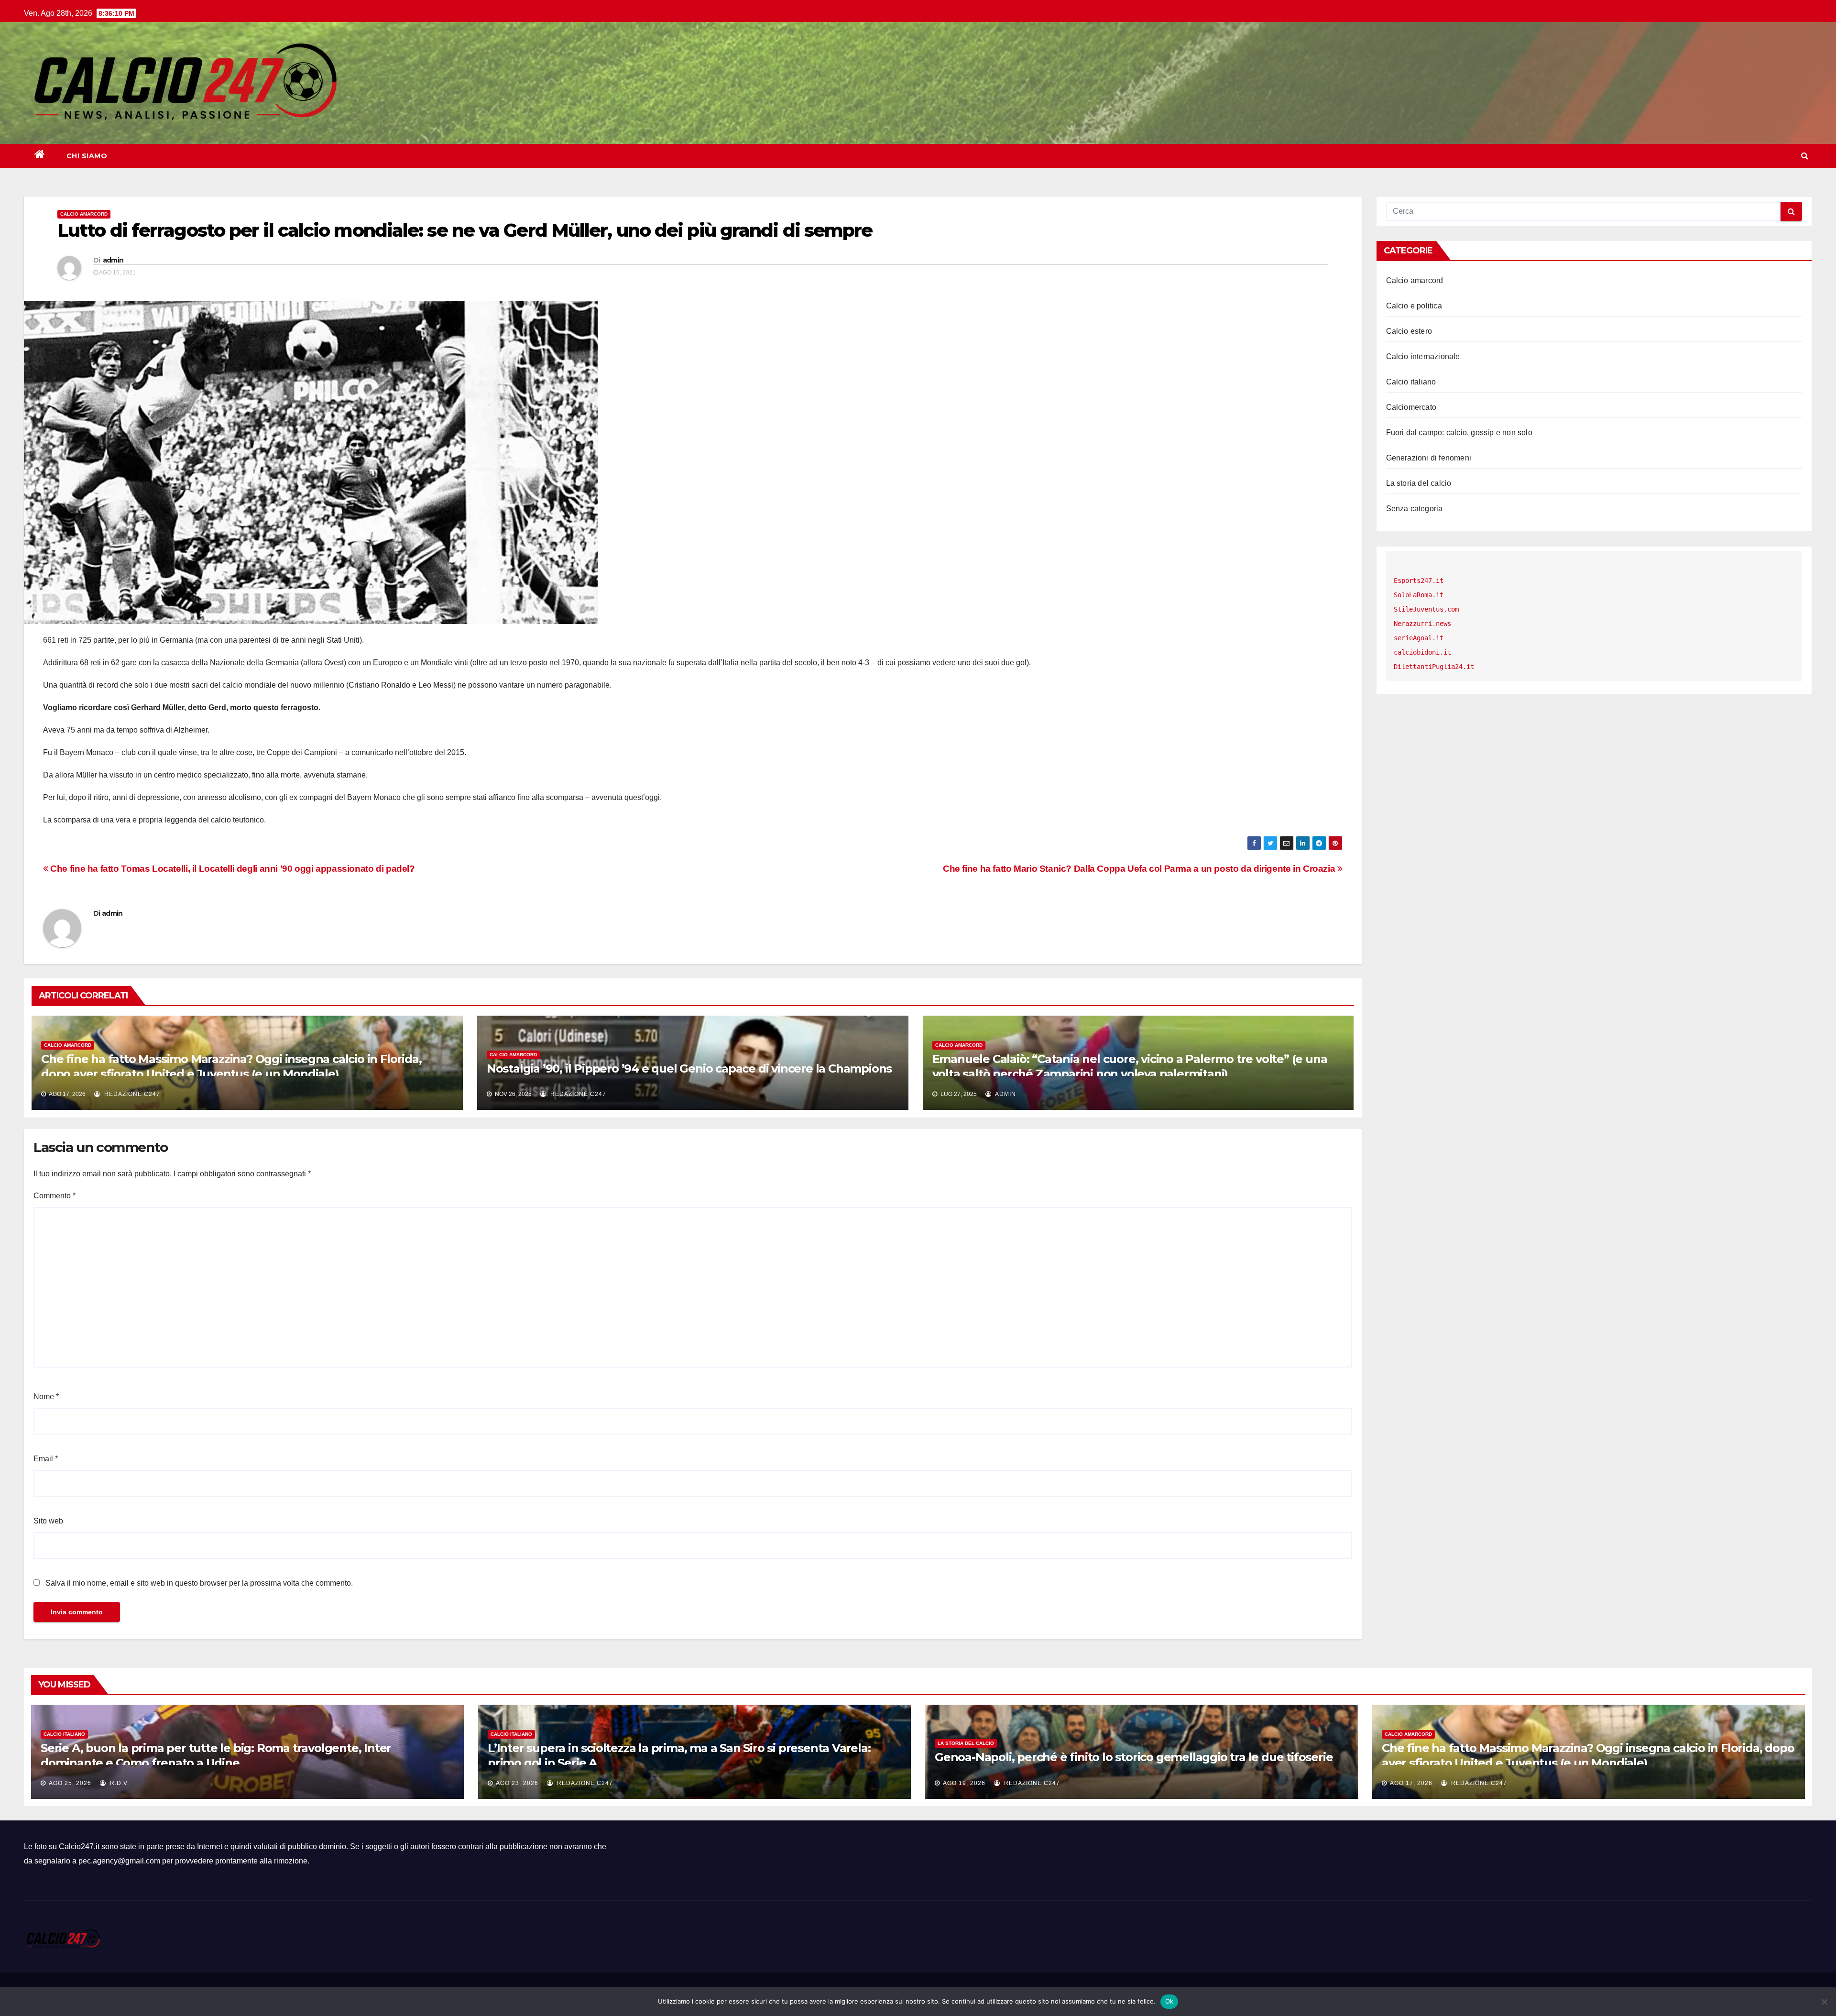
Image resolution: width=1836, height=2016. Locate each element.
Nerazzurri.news (1422, 624)
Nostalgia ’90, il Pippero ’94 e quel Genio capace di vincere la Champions (689, 1068)
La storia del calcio (1419, 483)
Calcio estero (1409, 331)
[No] (1824, 2002)
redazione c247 (131, 1094)
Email (46, 1459)
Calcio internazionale (1423, 356)
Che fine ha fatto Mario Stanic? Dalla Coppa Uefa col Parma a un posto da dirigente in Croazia (1140, 869)
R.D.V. (119, 1783)
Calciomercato (1411, 407)
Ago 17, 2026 (1411, 1783)
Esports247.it (1419, 581)
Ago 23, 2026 (517, 1783)
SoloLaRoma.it (1419, 595)
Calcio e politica (1414, 306)
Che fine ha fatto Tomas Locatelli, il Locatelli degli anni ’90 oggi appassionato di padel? (232, 869)
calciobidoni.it (1422, 652)
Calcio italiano (1411, 382)
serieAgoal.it (1419, 638)
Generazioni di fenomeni (1429, 458)
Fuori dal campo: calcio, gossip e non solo (1459, 433)
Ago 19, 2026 (964, 1783)
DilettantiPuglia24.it (1434, 667)
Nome (46, 1397)
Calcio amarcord (84, 214)
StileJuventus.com (1426, 609)
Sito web (48, 1521)
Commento (55, 1196)
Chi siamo (87, 156)
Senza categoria (1415, 509)
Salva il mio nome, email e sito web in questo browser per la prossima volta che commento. (199, 1583)
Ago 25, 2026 (70, 1783)
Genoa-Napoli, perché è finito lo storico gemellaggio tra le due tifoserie (1134, 1757)
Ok (1169, 2001)
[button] (1805, 156)
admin (113, 260)
